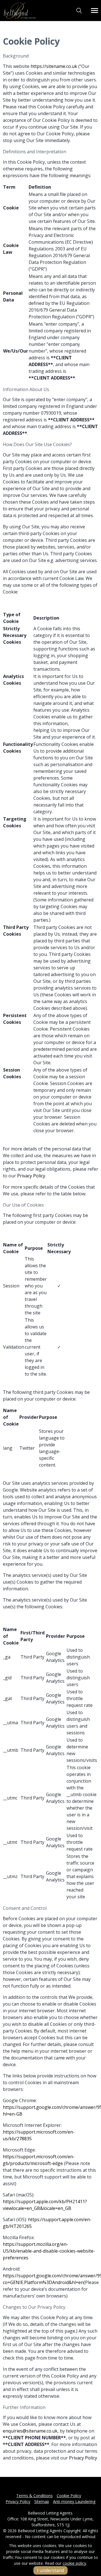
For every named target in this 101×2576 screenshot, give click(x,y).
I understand (50, 2570)
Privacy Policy (31, 1176)
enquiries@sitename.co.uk (30, 2431)
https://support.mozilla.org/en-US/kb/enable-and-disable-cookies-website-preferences (49, 2251)
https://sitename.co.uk (54, 66)
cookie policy (74, 2563)
